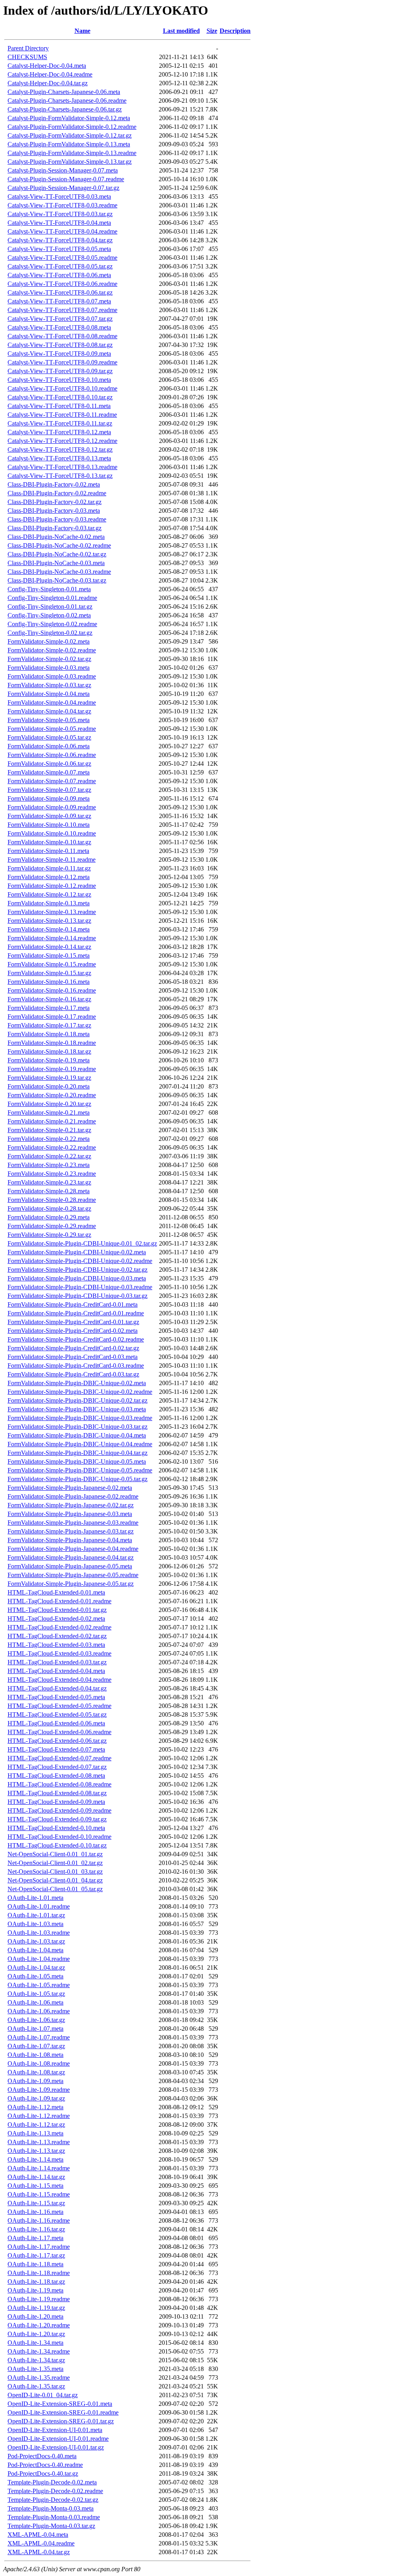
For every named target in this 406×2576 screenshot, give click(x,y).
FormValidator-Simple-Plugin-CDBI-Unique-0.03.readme (80, 1287)
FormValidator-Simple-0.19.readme (52, 1069)
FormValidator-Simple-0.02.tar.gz (49, 659)
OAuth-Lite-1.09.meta (35, 2081)
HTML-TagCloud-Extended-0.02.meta (56, 1619)
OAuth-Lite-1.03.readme (39, 1933)
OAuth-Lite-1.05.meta (35, 1976)
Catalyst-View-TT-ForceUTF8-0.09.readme (62, 362)
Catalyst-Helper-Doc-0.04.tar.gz (48, 83)
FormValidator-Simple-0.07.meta (49, 772)
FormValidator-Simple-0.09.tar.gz (49, 816)
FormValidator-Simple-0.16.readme (52, 990)
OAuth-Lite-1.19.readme (39, 2299)
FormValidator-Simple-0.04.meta (49, 694)
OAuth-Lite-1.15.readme (39, 2194)
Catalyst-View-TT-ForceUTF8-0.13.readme (62, 467)
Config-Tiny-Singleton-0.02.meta (49, 615)
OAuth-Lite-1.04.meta (35, 1950)
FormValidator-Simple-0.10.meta (49, 825)
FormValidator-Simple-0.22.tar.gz (49, 1156)
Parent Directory (28, 48)
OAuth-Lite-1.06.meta (35, 2002)
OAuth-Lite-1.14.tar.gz (36, 2177)
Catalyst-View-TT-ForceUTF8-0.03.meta (59, 196)
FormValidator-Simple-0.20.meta (49, 1086)
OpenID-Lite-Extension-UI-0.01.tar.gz (56, 2447)
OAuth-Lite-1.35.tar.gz (36, 2386)
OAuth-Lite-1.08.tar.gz (36, 2072)
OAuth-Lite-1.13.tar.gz (36, 2151)
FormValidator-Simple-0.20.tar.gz (49, 1104)
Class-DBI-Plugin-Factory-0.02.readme (57, 493)
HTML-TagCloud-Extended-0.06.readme (59, 1732)
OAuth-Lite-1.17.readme (39, 2247)
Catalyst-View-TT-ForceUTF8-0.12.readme (62, 441)
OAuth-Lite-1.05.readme (39, 1985)
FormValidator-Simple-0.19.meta (49, 1060)
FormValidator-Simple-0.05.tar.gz (49, 737)
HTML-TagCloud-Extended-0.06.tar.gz (57, 1741)
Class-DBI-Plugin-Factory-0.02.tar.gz (55, 502)
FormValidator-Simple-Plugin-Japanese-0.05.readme (73, 1575)
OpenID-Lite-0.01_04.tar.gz (43, 2395)
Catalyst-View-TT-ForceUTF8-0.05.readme (62, 258)
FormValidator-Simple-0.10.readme (52, 833)
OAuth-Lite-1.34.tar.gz (36, 2360)
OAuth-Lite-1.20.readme (39, 2325)
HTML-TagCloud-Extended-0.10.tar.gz (57, 1845)
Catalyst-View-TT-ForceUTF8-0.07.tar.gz (60, 319)
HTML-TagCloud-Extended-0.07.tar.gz (57, 1767)
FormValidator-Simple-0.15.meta (49, 955)
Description (235, 31)
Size (212, 31)
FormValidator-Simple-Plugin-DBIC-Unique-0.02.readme (80, 1392)
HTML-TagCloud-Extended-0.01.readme (59, 1601)
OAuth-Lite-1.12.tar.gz (36, 2125)
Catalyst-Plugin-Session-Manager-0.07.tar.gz (63, 188)
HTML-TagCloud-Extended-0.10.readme (59, 1837)
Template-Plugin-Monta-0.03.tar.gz (51, 2526)
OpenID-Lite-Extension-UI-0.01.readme (58, 2439)
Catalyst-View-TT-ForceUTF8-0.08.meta (59, 327)
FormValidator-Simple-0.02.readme (52, 650)
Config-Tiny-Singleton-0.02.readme (52, 624)
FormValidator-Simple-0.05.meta (49, 720)
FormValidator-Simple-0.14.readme (52, 938)
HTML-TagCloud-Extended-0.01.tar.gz (57, 1610)
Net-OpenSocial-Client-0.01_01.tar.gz (55, 1854)
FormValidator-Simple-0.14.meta (49, 929)
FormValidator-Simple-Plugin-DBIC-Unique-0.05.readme (80, 1470)
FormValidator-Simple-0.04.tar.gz (49, 711)
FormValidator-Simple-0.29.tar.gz (49, 1235)
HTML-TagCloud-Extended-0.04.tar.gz (57, 1688)
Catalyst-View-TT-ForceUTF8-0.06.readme (62, 284)
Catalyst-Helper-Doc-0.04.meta (47, 66)
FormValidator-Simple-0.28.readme (52, 1200)
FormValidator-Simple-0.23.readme (52, 1174)
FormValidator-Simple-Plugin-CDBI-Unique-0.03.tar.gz (78, 1296)
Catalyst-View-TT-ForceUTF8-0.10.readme (62, 388)
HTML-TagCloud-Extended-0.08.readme (59, 1784)
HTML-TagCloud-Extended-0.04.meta (56, 1671)
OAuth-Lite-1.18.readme (39, 2273)
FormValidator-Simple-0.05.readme (52, 729)
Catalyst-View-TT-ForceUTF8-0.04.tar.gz (60, 240)
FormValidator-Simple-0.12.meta (49, 877)
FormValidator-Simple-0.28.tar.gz (49, 1208)
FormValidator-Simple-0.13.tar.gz (49, 921)
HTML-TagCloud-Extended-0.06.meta (56, 1723)
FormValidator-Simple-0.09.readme (52, 807)
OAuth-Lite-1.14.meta (35, 2159)
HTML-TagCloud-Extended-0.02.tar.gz (57, 1636)
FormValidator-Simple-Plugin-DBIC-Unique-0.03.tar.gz (78, 1427)
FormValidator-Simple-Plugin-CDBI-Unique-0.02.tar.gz (78, 1270)
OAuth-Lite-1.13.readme (39, 2142)
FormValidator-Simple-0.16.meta (49, 982)
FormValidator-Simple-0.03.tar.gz (49, 685)
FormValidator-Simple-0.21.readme (52, 1121)
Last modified (181, 31)
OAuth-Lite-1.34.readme (39, 2351)
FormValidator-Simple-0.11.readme (52, 860)
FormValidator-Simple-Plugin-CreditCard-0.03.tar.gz (73, 1374)
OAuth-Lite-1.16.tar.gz (36, 2229)
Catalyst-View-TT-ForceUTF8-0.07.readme (62, 310)
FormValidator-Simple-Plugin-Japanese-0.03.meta (70, 1514)
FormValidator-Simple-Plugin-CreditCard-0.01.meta (73, 1304)
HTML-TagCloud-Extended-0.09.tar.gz (57, 1819)
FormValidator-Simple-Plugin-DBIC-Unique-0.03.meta (77, 1409)
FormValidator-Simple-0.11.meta (48, 851)
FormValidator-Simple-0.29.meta (49, 1217)
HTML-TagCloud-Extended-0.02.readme (59, 1627)
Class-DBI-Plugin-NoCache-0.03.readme (59, 572)
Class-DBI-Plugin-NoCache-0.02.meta (56, 537)
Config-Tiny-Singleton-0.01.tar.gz (50, 607)
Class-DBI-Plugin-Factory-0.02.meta (54, 484)
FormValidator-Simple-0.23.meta (49, 1165)
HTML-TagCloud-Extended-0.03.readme (59, 1653)
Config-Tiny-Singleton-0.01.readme (52, 598)
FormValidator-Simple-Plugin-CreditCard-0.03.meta (73, 1357)
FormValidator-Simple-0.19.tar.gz (49, 1078)
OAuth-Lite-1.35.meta (35, 2369)
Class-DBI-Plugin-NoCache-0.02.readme (59, 545)
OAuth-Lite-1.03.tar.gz (36, 1941)
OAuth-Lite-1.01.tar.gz (36, 1915)
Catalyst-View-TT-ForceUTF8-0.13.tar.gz (60, 476)
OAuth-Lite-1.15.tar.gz (36, 2203)
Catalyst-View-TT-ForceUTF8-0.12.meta (59, 432)
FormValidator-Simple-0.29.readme (52, 1226)
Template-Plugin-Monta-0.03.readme (54, 2517)
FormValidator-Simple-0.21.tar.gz (49, 1130)
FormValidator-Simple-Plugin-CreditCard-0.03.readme (76, 1366)
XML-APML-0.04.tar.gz (39, 2552)
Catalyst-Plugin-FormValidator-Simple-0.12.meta (69, 118)
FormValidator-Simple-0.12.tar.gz (49, 894)
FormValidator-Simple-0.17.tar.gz (49, 1025)
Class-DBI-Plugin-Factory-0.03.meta (54, 511)
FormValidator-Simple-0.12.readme (52, 886)
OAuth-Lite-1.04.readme (39, 1959)
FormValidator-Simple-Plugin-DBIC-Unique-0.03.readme (80, 1418)
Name (82, 31)
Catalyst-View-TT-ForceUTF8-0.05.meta (59, 249)
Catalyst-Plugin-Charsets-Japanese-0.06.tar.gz (65, 109)
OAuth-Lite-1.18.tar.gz (36, 2282)
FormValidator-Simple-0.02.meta (49, 641)
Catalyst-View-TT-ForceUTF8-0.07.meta (59, 301)
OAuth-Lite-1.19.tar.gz (36, 2308)
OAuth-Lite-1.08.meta (35, 2055)
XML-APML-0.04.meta (38, 2535)
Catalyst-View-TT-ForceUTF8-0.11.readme (62, 415)
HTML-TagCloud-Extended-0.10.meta (56, 1828)
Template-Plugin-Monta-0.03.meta (51, 2508)
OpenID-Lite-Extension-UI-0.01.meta (55, 2430)
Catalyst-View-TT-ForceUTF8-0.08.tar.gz (60, 345)
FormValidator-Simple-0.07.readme (52, 781)
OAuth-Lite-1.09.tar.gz (36, 2098)
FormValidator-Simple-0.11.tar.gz (49, 868)
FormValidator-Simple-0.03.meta (49, 668)
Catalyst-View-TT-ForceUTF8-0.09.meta (59, 354)
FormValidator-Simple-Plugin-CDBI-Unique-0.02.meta (77, 1252)
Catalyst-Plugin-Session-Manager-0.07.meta (63, 170)
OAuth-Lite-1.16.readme (39, 2220)
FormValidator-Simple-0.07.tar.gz (49, 790)
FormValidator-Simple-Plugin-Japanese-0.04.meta (70, 1540)
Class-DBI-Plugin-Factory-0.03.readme (57, 519)
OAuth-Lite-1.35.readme (39, 2378)
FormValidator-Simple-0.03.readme (52, 676)
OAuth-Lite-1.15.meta (35, 2186)
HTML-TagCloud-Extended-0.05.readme (59, 1706)
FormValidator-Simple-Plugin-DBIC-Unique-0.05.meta (77, 1461)
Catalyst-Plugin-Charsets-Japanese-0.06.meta (64, 92)
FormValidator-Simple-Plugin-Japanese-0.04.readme (73, 1549)
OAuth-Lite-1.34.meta (35, 2343)
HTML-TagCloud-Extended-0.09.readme (59, 1810)
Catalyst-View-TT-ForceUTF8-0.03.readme (62, 205)
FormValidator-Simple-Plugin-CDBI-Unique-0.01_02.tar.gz (82, 1243)
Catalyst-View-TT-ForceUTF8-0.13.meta (59, 458)
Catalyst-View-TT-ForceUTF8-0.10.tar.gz (60, 397)
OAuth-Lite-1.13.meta (35, 2133)
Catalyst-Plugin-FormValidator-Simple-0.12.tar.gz (70, 135)
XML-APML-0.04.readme (41, 2543)
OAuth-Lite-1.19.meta (35, 2290)
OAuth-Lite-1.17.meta (35, 2238)
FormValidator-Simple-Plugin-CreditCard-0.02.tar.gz (73, 1348)
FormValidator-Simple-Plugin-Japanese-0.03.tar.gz (71, 1531)
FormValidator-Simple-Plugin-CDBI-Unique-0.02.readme (80, 1261)
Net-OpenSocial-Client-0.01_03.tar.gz (55, 1872)
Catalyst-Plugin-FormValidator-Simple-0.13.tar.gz (70, 162)
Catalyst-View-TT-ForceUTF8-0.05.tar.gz (60, 266)
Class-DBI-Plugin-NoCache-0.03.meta (56, 563)
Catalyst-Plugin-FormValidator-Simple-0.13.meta (69, 144)
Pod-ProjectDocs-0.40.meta (42, 2456)
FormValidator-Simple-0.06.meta (49, 746)
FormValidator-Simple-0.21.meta (49, 1113)
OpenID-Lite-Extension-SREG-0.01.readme (63, 2412)
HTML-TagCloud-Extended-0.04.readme (59, 1680)
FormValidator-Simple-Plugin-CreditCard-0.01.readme (76, 1313)
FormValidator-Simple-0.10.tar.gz (49, 842)
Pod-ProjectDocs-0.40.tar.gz (43, 2473)
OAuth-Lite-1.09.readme (39, 2090)
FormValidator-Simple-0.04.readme (52, 702)
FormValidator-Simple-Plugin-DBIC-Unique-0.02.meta (77, 1383)
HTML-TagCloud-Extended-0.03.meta (56, 1645)
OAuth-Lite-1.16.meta (35, 2212)
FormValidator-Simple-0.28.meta (49, 1191)
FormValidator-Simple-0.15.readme (52, 964)
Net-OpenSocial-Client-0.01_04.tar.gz (55, 1880)
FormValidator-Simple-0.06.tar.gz (49, 764)
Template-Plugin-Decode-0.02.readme (55, 2491)
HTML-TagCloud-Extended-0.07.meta (56, 1749)
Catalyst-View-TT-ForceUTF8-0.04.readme (62, 231)
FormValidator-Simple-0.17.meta (49, 1008)
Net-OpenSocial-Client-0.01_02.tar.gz (55, 1863)
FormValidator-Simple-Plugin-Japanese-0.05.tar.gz (71, 1584)
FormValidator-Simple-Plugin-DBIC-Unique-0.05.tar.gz (78, 1479)
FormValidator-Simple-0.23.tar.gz (49, 1182)
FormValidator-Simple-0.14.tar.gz (49, 947)
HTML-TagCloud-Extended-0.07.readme (59, 1758)
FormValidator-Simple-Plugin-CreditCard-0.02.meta (73, 1331)
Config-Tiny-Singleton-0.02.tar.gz (50, 633)
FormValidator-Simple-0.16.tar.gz (49, 999)
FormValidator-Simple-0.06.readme (52, 755)
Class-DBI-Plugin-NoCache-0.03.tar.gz (57, 580)
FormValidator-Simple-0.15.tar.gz (49, 973)
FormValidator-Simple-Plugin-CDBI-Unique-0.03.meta (77, 1278)
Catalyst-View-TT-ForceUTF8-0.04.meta (59, 223)
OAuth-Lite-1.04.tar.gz (36, 1967)
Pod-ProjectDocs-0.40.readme (45, 2465)
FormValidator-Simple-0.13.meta (49, 903)
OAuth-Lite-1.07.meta (35, 2029)
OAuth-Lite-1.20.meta (35, 2316)
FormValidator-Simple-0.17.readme (52, 1017)
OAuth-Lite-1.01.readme (39, 1906)
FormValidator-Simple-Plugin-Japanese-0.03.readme (73, 1523)
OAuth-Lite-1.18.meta (35, 2264)
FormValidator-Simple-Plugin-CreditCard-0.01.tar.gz (73, 1322)
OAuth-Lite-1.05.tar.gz (36, 1994)
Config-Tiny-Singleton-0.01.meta (49, 589)
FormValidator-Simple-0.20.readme (52, 1095)
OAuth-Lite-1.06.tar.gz (36, 2020)
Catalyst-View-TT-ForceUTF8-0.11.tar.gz (60, 423)
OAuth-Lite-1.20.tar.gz (36, 2334)
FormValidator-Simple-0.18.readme (52, 1043)
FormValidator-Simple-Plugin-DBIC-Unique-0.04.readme (80, 1444)
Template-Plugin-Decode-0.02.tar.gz (53, 2500)
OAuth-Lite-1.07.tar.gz (36, 2046)
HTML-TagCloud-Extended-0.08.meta (56, 1776)
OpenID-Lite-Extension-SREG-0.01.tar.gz (61, 2421)
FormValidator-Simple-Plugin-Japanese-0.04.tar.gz (71, 1557)
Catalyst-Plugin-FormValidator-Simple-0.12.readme (72, 127)
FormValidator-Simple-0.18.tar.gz (49, 1051)
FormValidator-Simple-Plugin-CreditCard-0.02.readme (76, 1339)
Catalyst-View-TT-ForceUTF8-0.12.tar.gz (60, 449)
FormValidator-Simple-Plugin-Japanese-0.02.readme (73, 1496)
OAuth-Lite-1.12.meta (35, 2107)
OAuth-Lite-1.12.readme (39, 2116)
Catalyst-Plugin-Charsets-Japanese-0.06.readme (67, 101)
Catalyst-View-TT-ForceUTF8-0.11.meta (59, 406)
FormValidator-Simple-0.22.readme (52, 1147)
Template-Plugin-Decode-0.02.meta (52, 2482)
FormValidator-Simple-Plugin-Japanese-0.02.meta (70, 1488)
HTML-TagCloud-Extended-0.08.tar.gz (57, 1793)
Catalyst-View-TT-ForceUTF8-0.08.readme (62, 336)
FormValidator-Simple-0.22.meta (49, 1139)
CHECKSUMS (27, 57)
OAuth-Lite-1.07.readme (39, 2037)
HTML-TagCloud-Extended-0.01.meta (56, 1592)
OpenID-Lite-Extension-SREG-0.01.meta (60, 2404)
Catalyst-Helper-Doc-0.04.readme (50, 74)
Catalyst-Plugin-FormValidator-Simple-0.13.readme (72, 153)
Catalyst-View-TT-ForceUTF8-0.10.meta (59, 380)
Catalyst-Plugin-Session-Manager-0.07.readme (66, 179)
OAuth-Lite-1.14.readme (39, 2168)
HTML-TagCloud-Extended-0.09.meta (56, 1802)
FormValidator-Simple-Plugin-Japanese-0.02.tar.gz (71, 1505)
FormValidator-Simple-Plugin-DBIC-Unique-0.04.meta (77, 1435)
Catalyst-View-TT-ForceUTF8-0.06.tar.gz (60, 292)
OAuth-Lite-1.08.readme (39, 2063)
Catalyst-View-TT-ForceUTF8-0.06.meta (59, 275)
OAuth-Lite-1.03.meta (35, 1924)
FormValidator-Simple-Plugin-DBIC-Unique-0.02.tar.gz (78, 1400)
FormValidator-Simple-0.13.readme (52, 912)
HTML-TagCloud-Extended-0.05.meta (56, 1697)
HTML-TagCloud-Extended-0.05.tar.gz (57, 1714)
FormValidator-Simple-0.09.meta (49, 798)
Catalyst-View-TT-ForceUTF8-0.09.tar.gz (60, 371)
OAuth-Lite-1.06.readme (39, 2011)
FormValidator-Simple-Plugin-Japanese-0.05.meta (70, 1566)
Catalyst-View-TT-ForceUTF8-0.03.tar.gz (60, 214)
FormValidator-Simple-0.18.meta (49, 1034)
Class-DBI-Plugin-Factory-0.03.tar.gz (55, 528)
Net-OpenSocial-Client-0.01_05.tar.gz (55, 1889)
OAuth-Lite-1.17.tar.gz (36, 2255)
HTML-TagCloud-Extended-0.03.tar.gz (57, 1662)
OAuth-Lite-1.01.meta (35, 1898)
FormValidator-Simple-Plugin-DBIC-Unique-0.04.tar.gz (78, 1453)
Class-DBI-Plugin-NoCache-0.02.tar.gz (57, 554)
